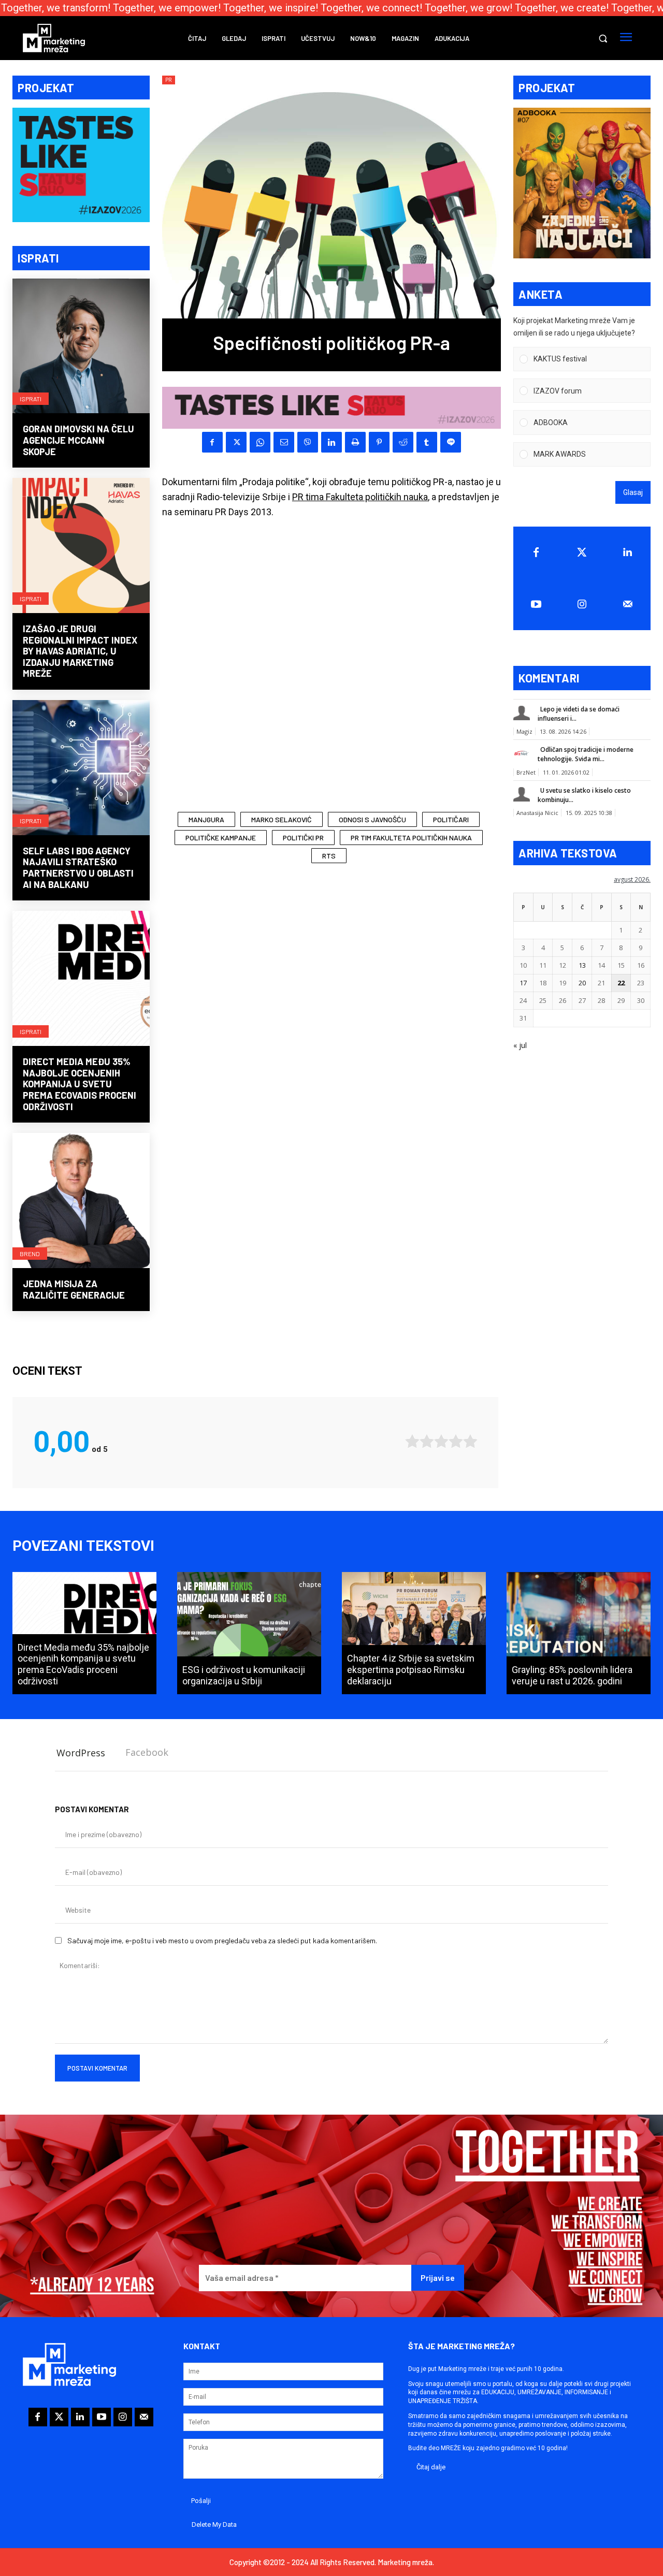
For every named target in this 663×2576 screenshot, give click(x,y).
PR (169, 80)
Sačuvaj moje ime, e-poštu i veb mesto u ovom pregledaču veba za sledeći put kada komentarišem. (222, 1940)
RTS (329, 856)
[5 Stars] (470, 1441)
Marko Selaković (282, 819)
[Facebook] (212, 442)
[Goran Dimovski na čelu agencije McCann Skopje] (81, 347)
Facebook (147, 1752)
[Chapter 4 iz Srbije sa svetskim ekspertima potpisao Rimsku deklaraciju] (414, 1633)
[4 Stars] (456, 1441)
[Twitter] (582, 552)
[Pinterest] (379, 442)
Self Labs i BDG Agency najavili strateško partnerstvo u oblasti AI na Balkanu (78, 868)
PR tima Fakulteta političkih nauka (360, 497)
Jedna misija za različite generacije (74, 1289)
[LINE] (451, 442)
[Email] (284, 442)
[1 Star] (412, 1441)
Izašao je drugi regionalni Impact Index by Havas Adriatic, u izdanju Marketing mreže (80, 651)
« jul (520, 1045)
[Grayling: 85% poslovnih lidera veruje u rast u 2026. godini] (579, 1633)
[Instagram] (582, 604)
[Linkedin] (331, 442)
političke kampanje (221, 838)
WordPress (81, 1753)
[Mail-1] (628, 604)
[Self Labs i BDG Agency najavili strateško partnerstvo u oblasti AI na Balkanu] (81, 769)
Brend (30, 1254)
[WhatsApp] (260, 442)
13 (582, 965)
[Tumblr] (427, 442)
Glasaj (633, 492)
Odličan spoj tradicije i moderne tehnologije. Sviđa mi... (586, 754)
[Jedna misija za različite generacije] (81, 1202)
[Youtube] (536, 604)
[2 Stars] (427, 1441)
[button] (603, 38)
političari (451, 819)
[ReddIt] (403, 442)
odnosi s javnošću (372, 819)
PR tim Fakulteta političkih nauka (411, 838)
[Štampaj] (355, 442)
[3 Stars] (441, 1441)
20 (582, 983)
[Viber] (308, 442)
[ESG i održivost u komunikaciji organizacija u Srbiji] (249, 1633)
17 (523, 983)
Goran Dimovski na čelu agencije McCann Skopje (78, 440)
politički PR (303, 838)
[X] (236, 442)
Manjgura (206, 819)
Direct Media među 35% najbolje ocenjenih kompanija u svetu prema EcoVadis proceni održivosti (80, 1084)
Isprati (31, 399)
